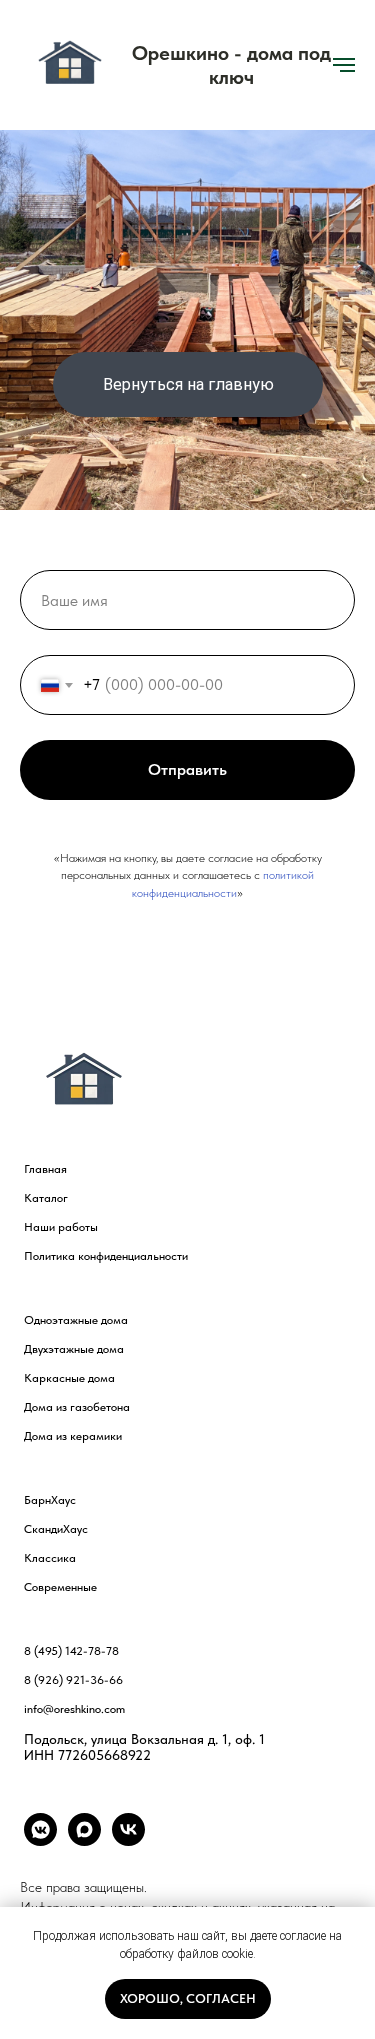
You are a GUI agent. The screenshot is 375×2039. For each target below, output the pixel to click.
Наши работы (61, 1227)
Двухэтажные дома (74, 1349)
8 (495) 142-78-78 (71, 1651)
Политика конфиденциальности (106, 1256)
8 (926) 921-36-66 (73, 1680)
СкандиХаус (56, 1529)
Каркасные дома (69, 1378)
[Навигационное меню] (344, 65)
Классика (50, 1558)
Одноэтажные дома (76, 1320)
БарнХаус (50, 1500)
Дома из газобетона (77, 1407)
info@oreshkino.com (74, 1709)
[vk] (128, 1840)
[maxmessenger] (84, 1840)
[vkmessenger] (40, 1840)
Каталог (46, 1198)
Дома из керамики (73, 1436)
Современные (60, 1587)
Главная (45, 1169)
